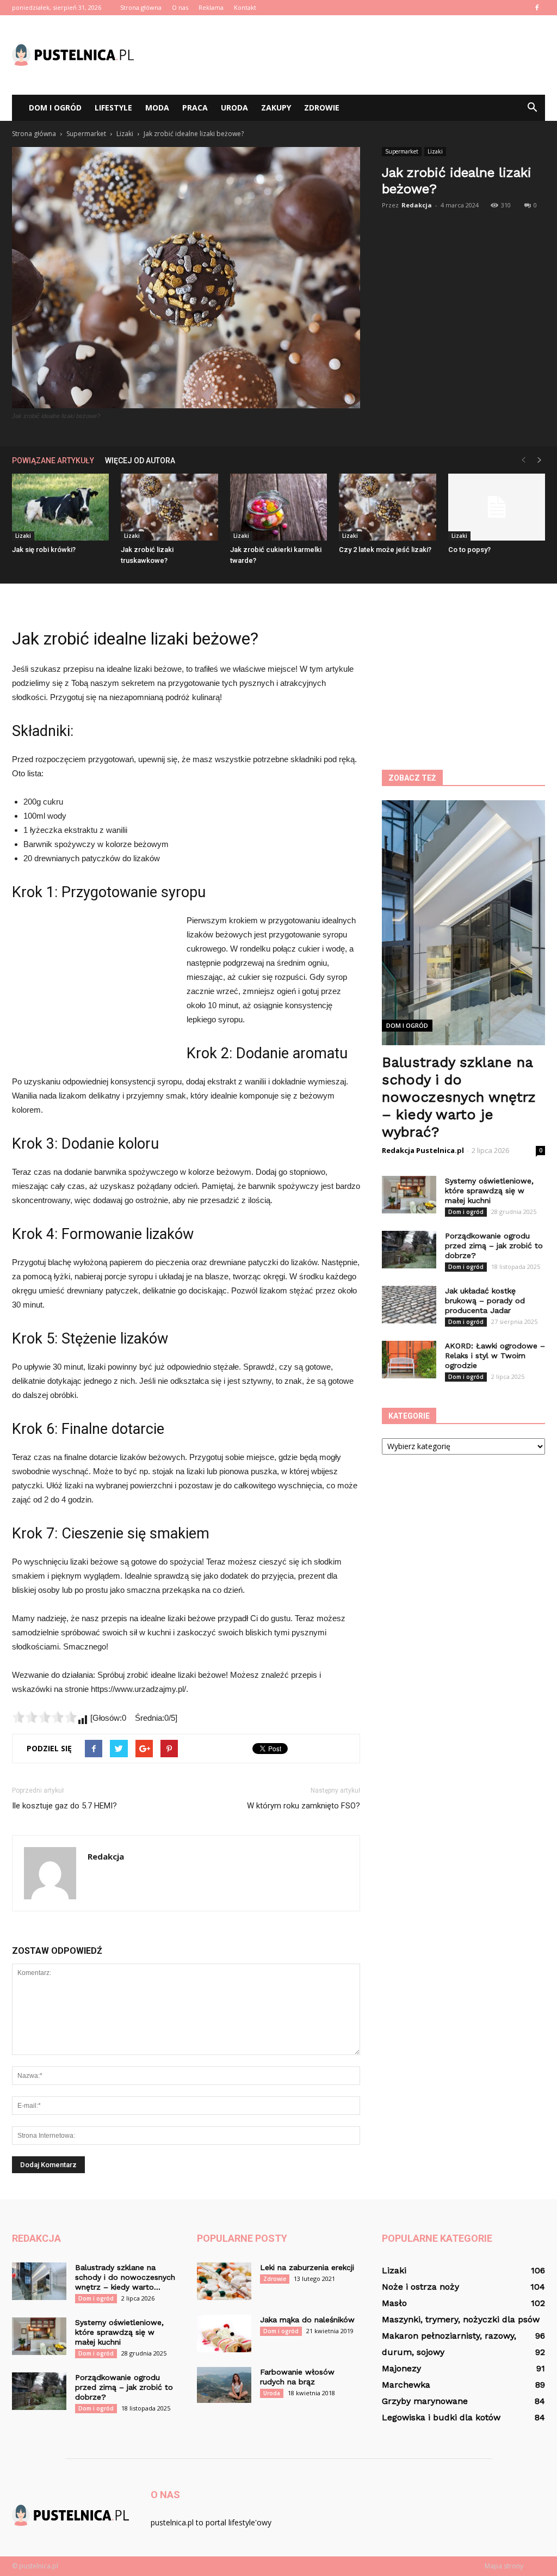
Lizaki (435, 151)
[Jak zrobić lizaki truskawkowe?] (169, 507)
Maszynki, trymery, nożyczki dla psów (461, 2319)
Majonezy (401, 2368)
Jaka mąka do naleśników (307, 2320)
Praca (195, 108)
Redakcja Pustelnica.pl (423, 1150)
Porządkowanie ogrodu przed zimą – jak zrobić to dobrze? (494, 1246)
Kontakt (245, 7)
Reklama (211, 7)
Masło (394, 2303)
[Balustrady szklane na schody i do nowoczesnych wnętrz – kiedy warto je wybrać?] (39, 2281)
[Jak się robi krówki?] (60, 507)
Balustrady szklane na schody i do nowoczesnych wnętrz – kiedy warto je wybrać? (459, 1097)
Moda (157, 108)
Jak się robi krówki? (44, 550)
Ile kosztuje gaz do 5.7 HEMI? (64, 1806)
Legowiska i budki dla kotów (441, 2417)
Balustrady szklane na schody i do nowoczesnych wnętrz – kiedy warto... (125, 2277)
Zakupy (276, 108)
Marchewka (406, 2385)
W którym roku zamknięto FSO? (304, 1806)
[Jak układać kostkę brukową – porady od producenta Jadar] (409, 1305)
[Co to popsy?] (497, 507)
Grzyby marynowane (425, 2401)
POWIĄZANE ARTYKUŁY (53, 461)
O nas (180, 7)
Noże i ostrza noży (420, 2287)
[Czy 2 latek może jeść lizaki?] (387, 507)
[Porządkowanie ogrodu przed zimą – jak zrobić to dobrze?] (409, 1250)
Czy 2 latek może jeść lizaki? (385, 550)
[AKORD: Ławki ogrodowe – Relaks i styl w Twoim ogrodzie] (409, 1360)
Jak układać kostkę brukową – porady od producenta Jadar (485, 1301)
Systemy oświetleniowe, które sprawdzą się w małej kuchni (489, 1191)
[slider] (45, 1717)
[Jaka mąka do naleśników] (224, 2333)
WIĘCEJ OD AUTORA (140, 461)
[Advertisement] (347, 55)
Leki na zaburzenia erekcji (307, 2267)
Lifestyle (113, 108)
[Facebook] (537, 8)
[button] (532, 108)
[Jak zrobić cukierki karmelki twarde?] (278, 507)
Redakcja (417, 205)
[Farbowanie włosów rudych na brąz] (224, 2385)
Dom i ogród (55, 108)
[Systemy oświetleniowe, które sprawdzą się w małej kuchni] (409, 1195)
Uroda (234, 108)
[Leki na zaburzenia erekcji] (224, 2281)
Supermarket (402, 151)
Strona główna (141, 7)
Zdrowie (322, 108)
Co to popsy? (469, 550)
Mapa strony (504, 2566)
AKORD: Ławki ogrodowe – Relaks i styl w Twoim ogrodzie (495, 1356)
